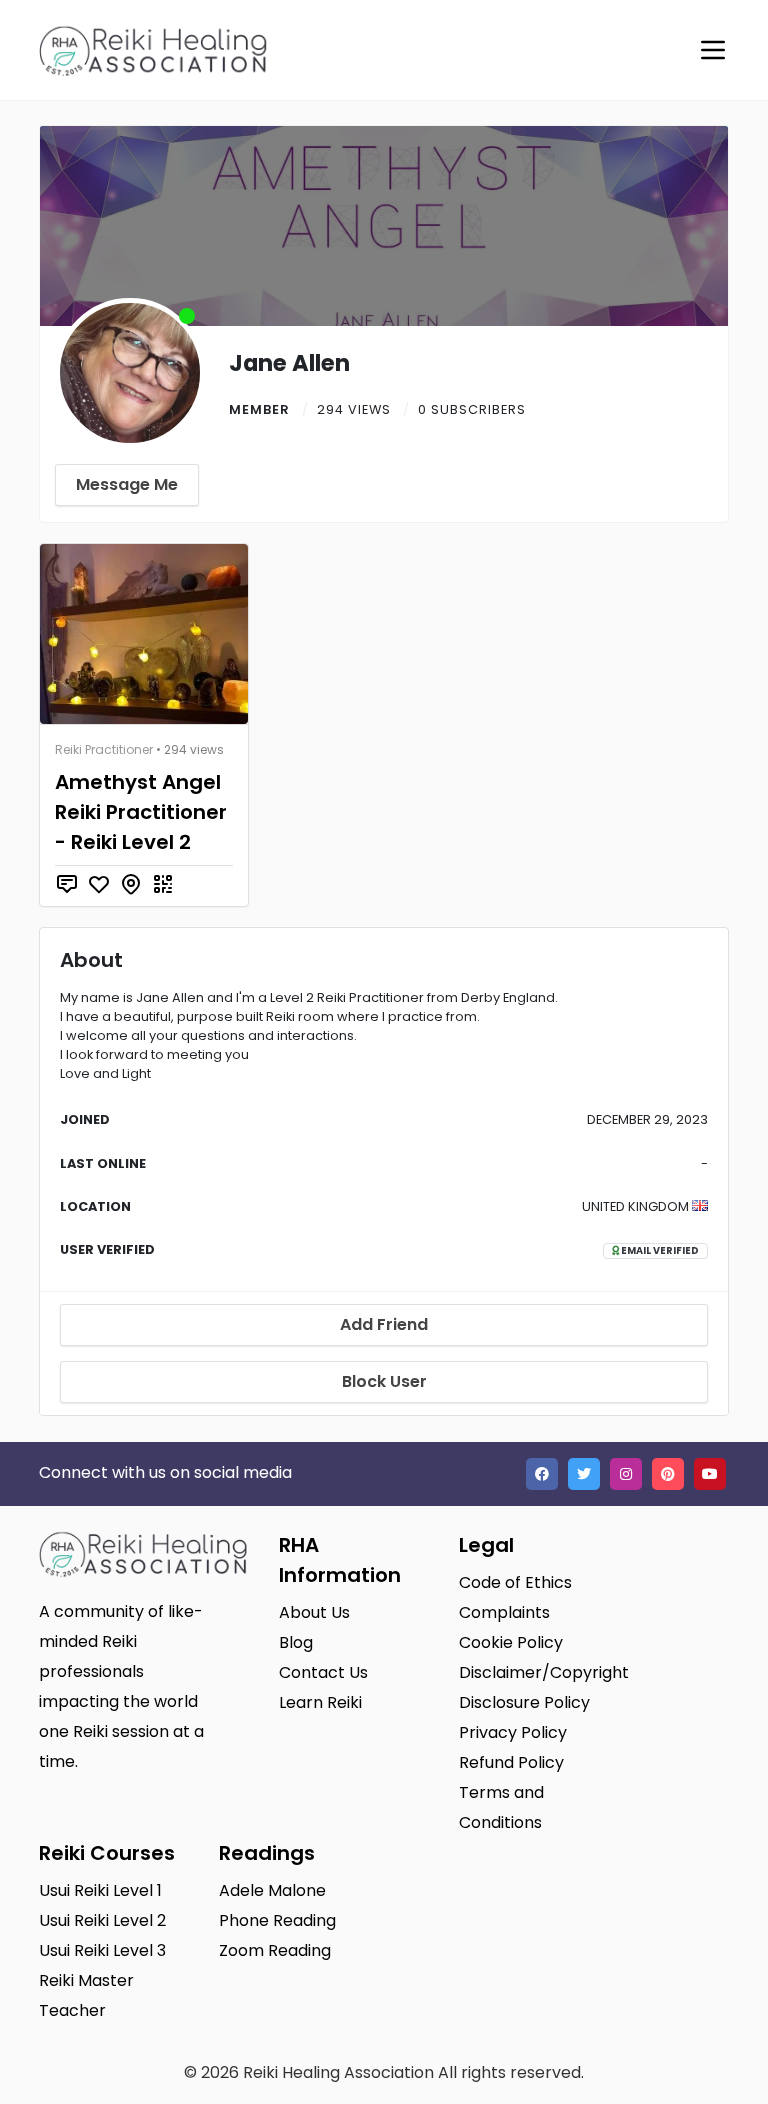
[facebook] (542, 1474)
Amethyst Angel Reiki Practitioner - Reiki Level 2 (141, 812)
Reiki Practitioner (104, 749)
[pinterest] (668, 1474)
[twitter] (584, 1474)
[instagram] (626, 1474)
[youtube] (710, 1474)
